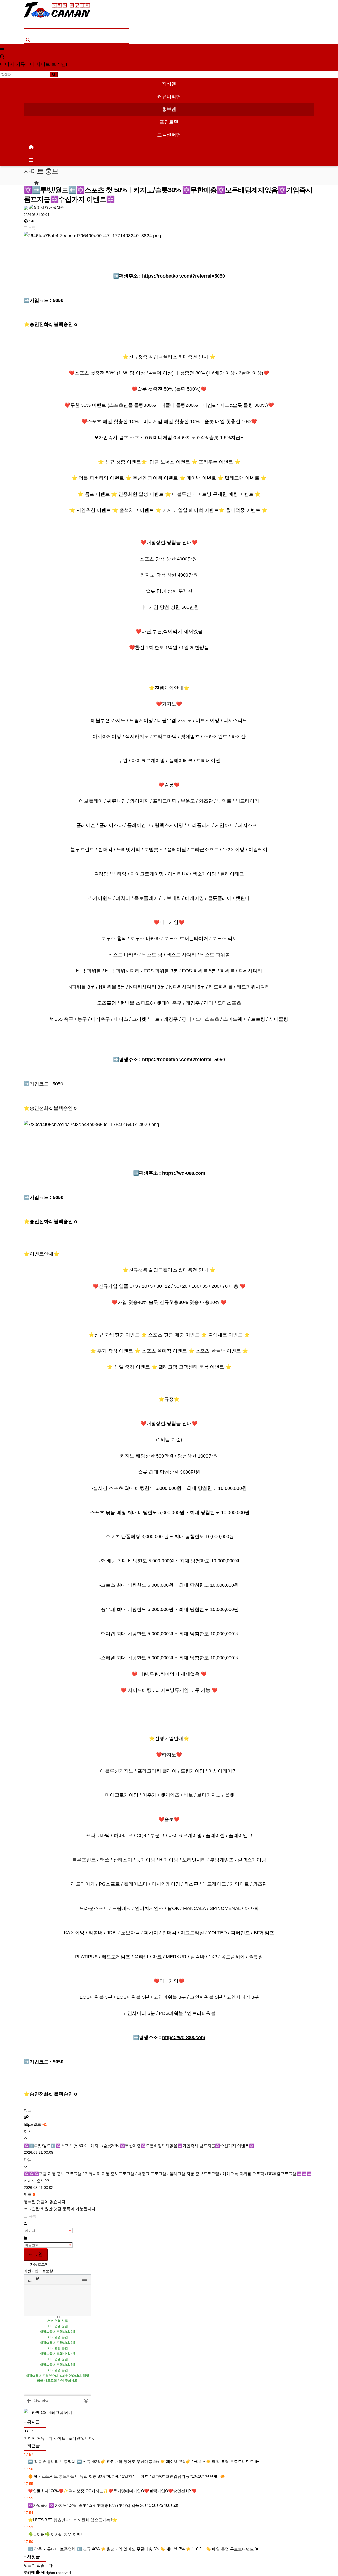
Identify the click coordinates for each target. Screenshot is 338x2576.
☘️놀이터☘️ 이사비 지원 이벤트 (56, 2534)
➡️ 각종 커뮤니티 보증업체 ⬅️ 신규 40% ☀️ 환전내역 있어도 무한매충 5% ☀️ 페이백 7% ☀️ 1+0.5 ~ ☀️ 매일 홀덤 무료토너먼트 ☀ (143, 2462)
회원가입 (32, 2271)
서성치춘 (56, 208)
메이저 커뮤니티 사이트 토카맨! (34, 64)
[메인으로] (31, 147)
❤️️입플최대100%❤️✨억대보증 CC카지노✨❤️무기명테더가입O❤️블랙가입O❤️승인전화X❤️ (112, 2491)
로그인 (36, 2254)
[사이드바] (31, 160)
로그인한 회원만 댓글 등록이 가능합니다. (60, 2209)
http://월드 (35, 2124)
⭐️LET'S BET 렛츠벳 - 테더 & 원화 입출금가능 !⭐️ (72, 2520)
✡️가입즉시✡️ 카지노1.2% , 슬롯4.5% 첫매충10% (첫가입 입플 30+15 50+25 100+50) (103, 2505)
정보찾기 (49, 2271)
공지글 (33, 2422)
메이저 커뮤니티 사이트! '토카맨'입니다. (59, 2438)
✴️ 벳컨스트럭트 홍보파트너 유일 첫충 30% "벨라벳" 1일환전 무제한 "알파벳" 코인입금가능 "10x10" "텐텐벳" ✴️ (126, 2476)
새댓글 (33, 2557)
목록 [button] (31, 228)
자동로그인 (39, 2264)
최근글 (33, 2446)
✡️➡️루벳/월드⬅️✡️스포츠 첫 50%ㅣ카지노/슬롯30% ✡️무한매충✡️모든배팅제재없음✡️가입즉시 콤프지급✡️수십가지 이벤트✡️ (139, 2146)
